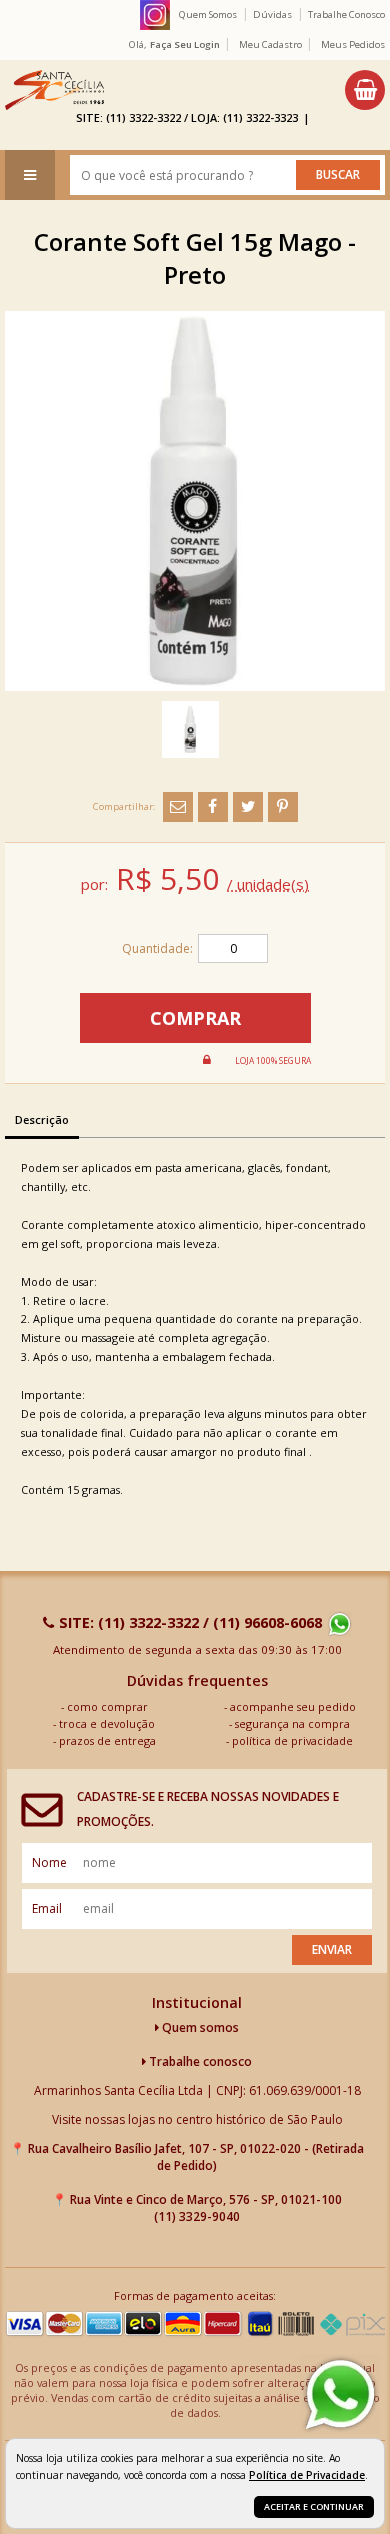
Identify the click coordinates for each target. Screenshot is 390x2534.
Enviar (332, 1949)
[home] (54, 90)
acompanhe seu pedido (293, 1706)
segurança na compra (292, 1723)
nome (49, 1862)
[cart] (365, 90)
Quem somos (199, 2027)
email (47, 1908)
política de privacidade (292, 1740)
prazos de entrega (107, 1740)
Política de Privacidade (307, 2475)
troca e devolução (107, 1723)
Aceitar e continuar (314, 2506)
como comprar (107, 1706)
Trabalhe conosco (199, 2061)
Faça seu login (185, 44)
